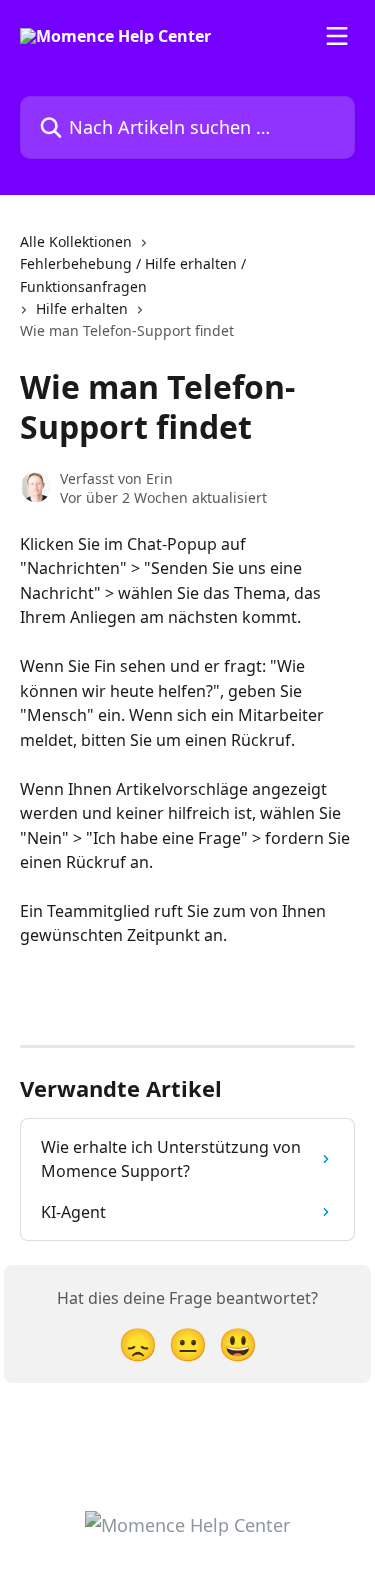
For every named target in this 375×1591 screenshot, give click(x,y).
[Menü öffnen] (337, 36)
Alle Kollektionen (76, 241)
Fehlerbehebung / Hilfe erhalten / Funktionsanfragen (133, 274)
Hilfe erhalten (82, 308)
